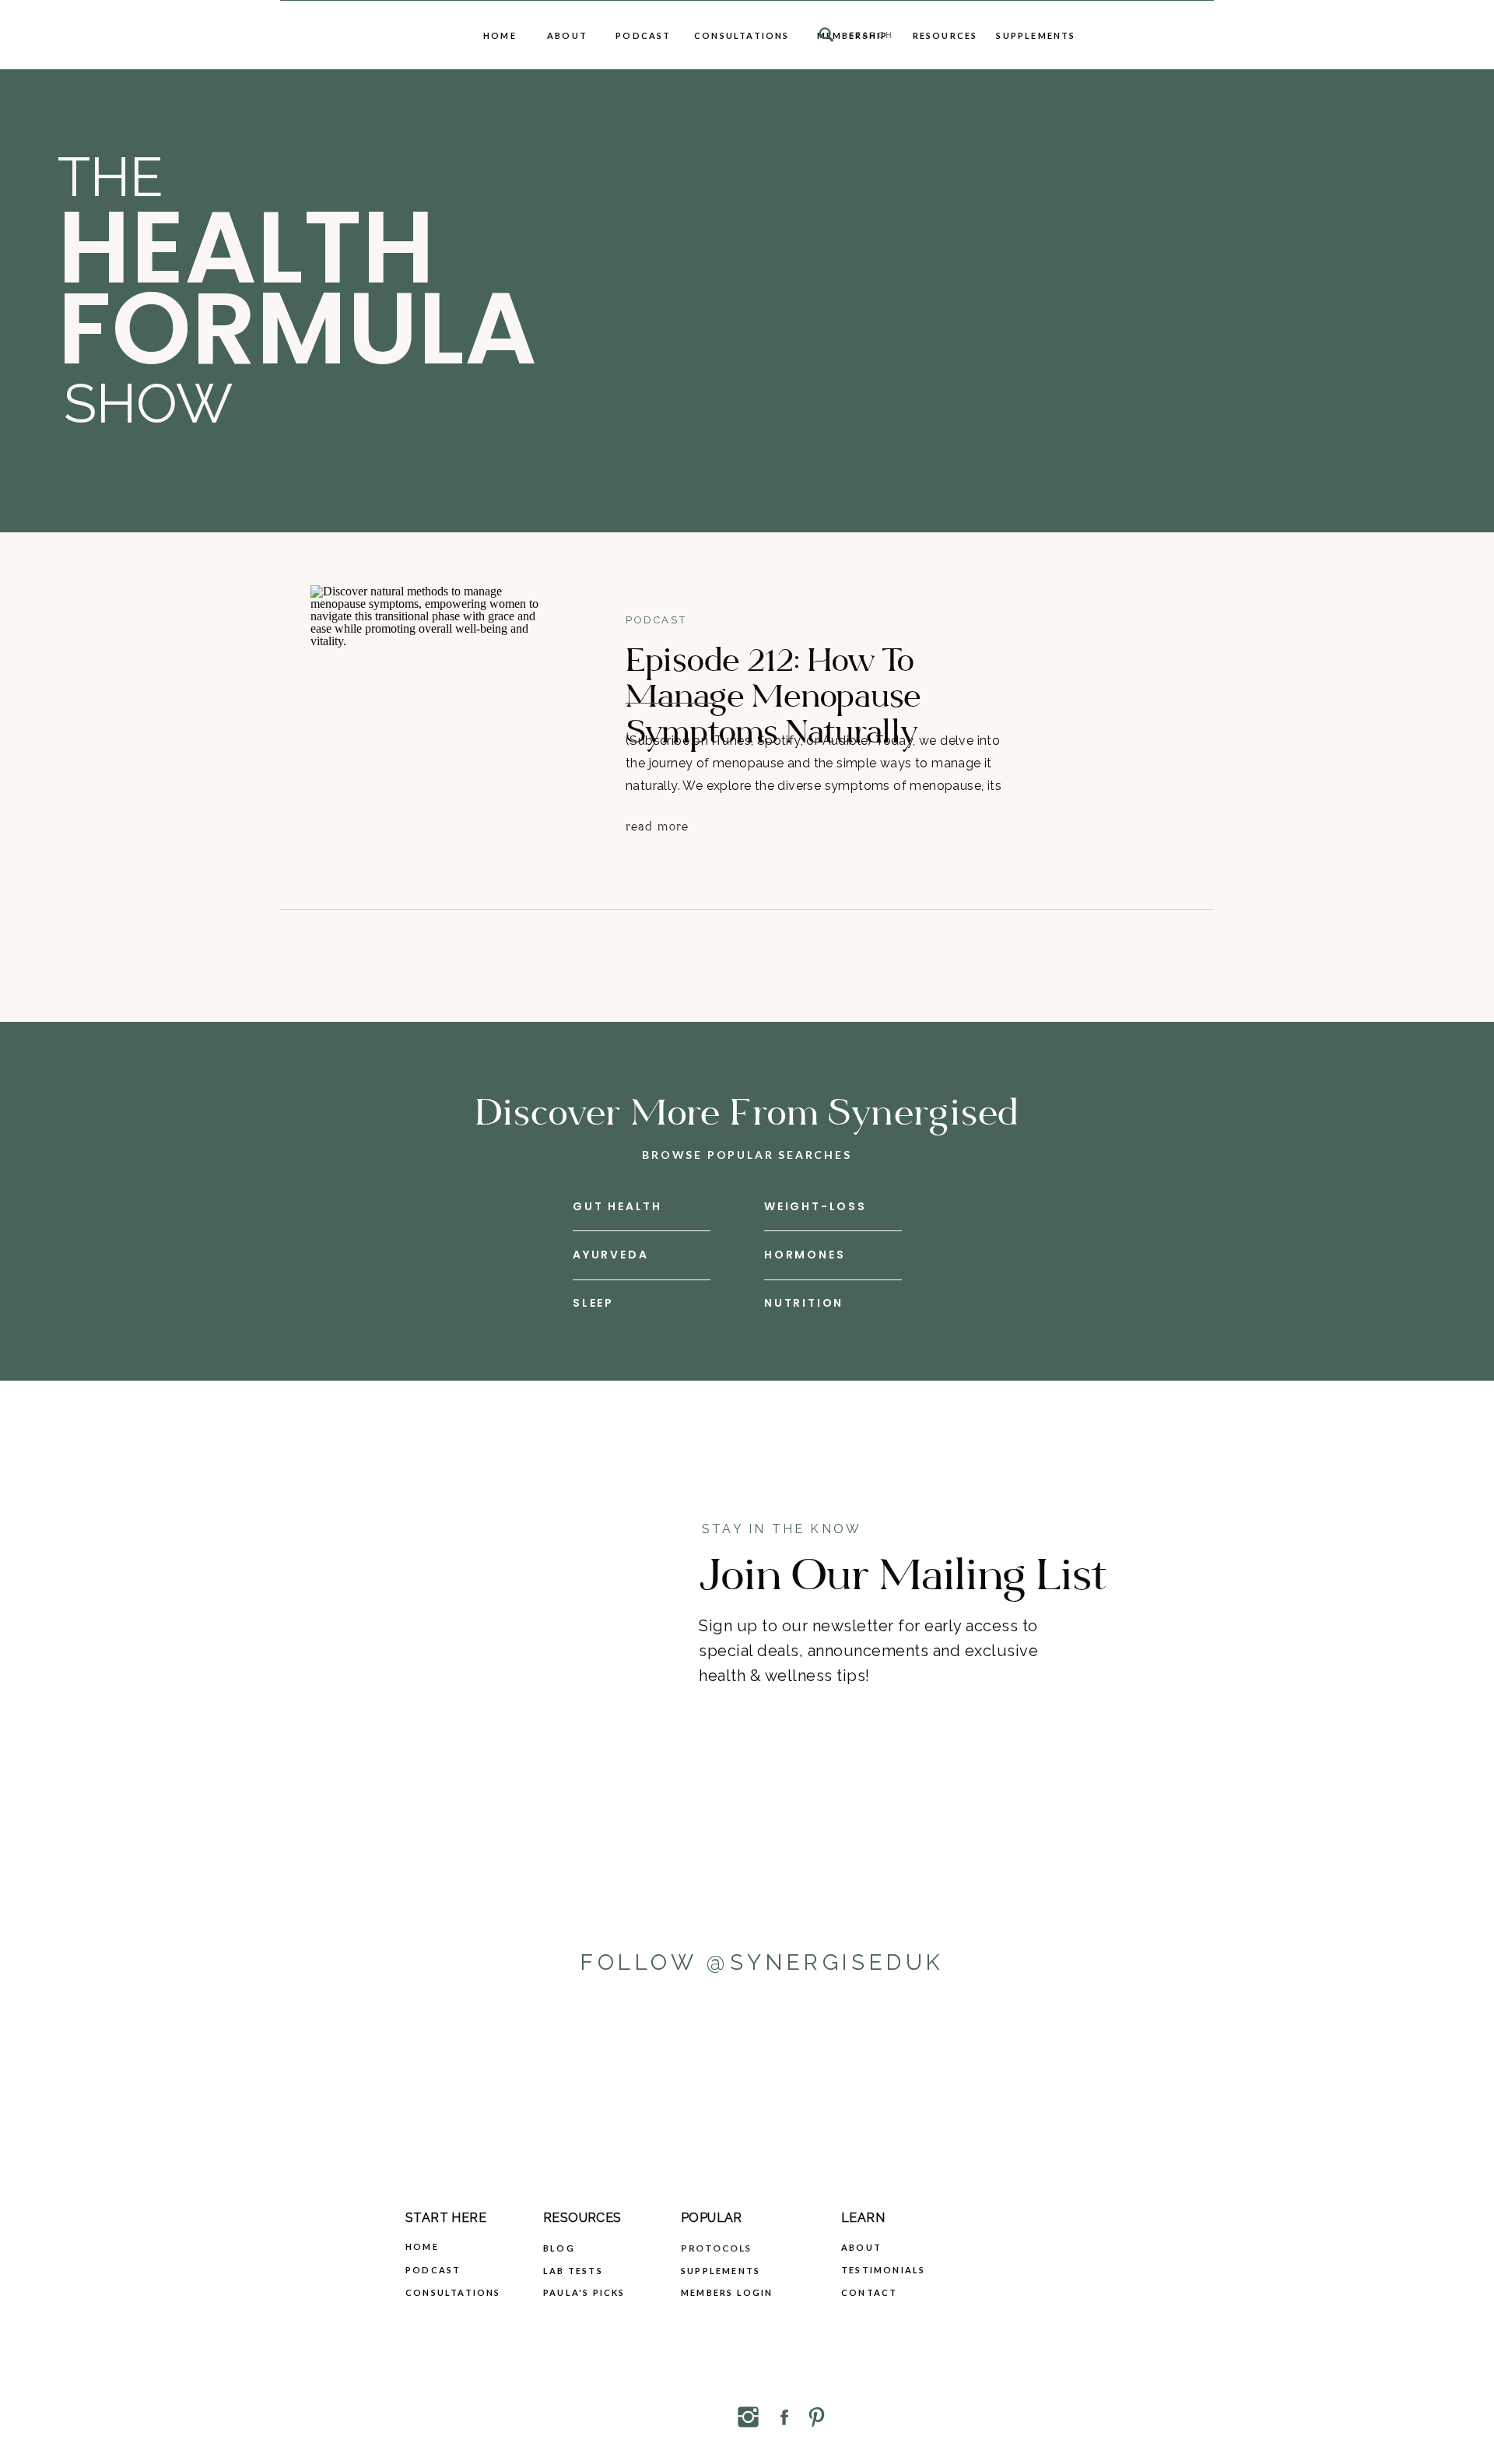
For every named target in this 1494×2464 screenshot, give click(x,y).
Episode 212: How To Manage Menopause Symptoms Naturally (773, 697)
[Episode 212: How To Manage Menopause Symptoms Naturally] (432, 716)
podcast (656, 620)
